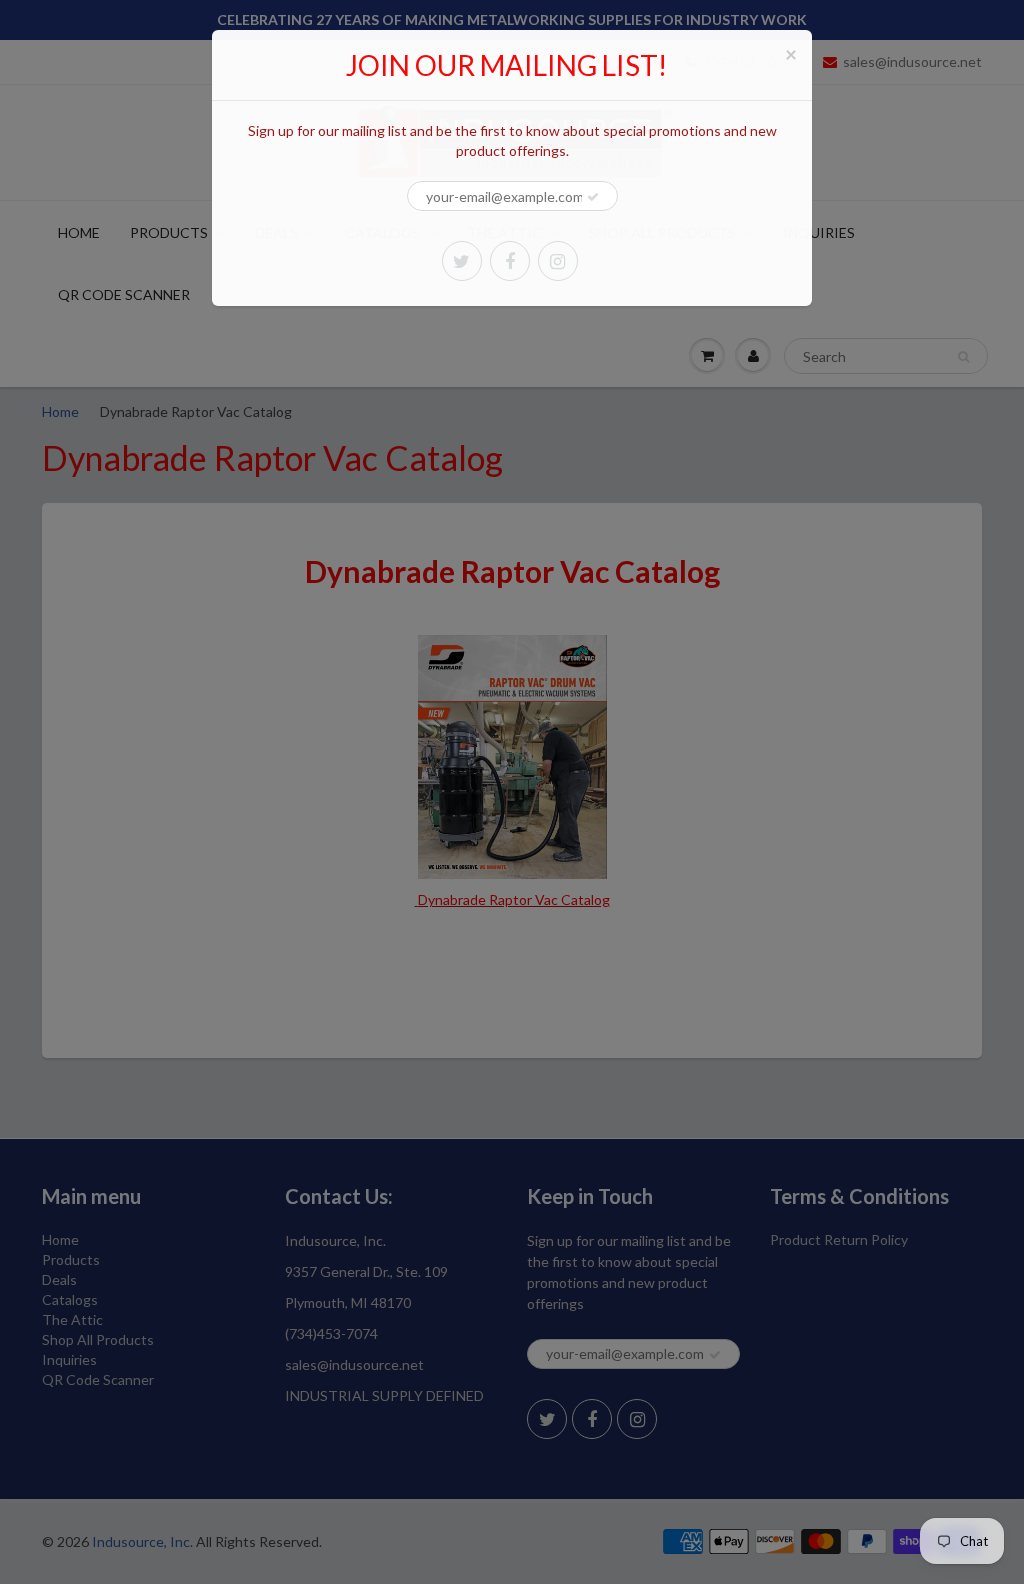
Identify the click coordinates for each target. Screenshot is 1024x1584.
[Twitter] (462, 261)
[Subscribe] (593, 197)
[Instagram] (558, 261)
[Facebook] (510, 261)
